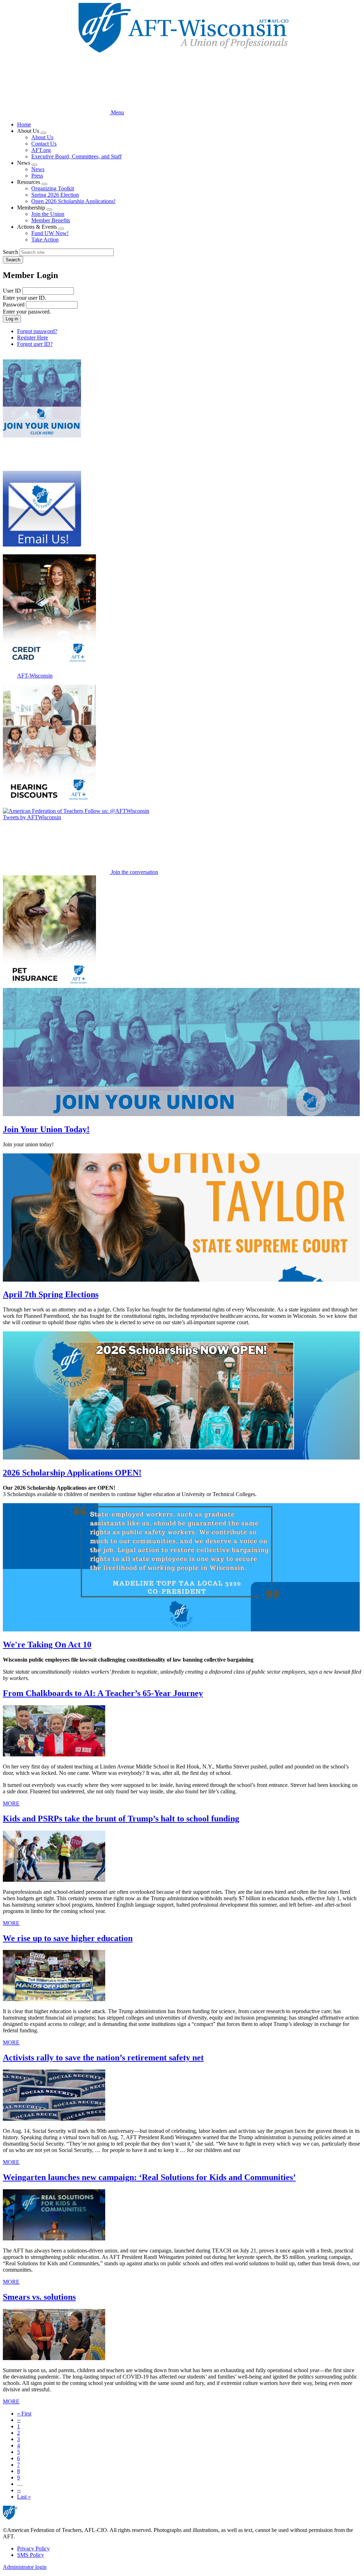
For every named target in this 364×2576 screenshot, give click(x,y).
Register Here (33, 338)
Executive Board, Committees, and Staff (76, 156)
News (38, 169)
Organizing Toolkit (53, 188)
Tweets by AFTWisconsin (32, 817)
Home (24, 124)
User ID (12, 291)
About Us (42, 137)
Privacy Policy (33, 2548)
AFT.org (41, 150)
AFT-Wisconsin (35, 676)
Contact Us (44, 144)
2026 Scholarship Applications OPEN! (72, 1473)
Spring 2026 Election (55, 195)
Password (14, 305)
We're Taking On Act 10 (47, 1645)
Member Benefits (51, 220)
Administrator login (25, 2567)
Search (10, 252)
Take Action (45, 240)
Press (37, 176)
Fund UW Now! (50, 233)
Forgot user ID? (35, 344)
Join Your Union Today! (46, 1129)
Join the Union (48, 214)
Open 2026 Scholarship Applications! (73, 201)
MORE (11, 1803)
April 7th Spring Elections (51, 1294)
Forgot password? (37, 331)
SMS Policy (31, 2555)
